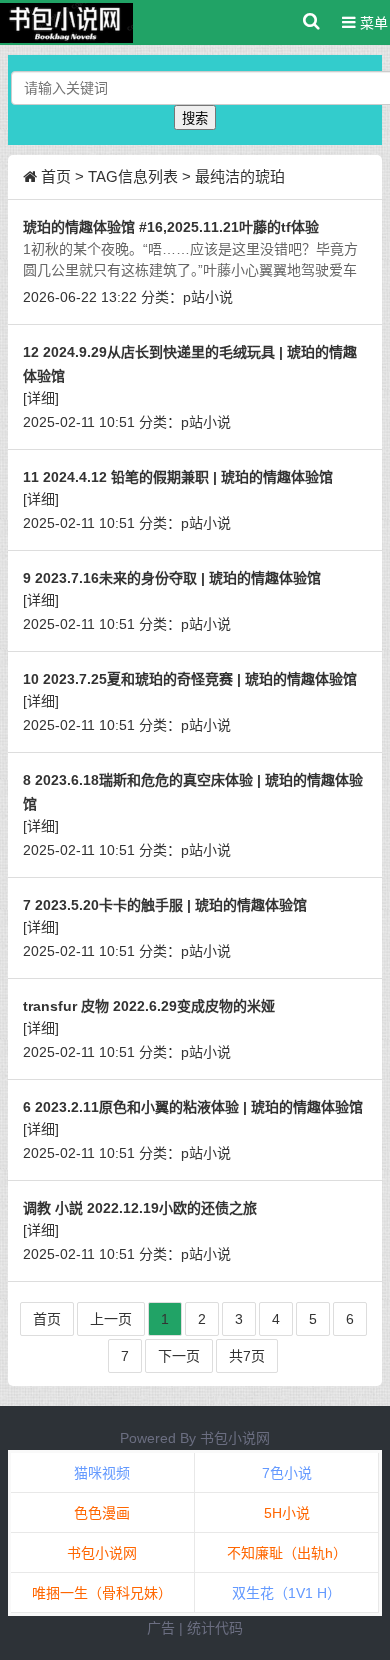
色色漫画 (102, 1513)
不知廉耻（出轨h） (287, 1553)
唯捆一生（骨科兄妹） (102, 1593)
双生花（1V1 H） (286, 1593)
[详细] (41, 398)
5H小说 (287, 1513)
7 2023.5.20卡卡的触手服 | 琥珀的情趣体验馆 (165, 905)
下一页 (179, 1356)
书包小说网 (235, 1438)
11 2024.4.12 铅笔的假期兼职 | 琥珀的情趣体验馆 (178, 477)
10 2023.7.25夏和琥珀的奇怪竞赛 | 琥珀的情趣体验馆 (190, 679)
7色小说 (287, 1473)
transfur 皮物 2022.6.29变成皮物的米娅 (149, 1006)
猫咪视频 (102, 1473)
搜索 (195, 118)
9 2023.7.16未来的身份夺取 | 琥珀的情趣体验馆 (172, 578)
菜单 (372, 23)
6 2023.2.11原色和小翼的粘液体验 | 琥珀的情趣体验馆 (193, 1107)
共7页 (247, 1356)
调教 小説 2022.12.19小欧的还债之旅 (140, 1208)
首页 (56, 176)
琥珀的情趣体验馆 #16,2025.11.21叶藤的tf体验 (171, 227)
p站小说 (208, 297)
